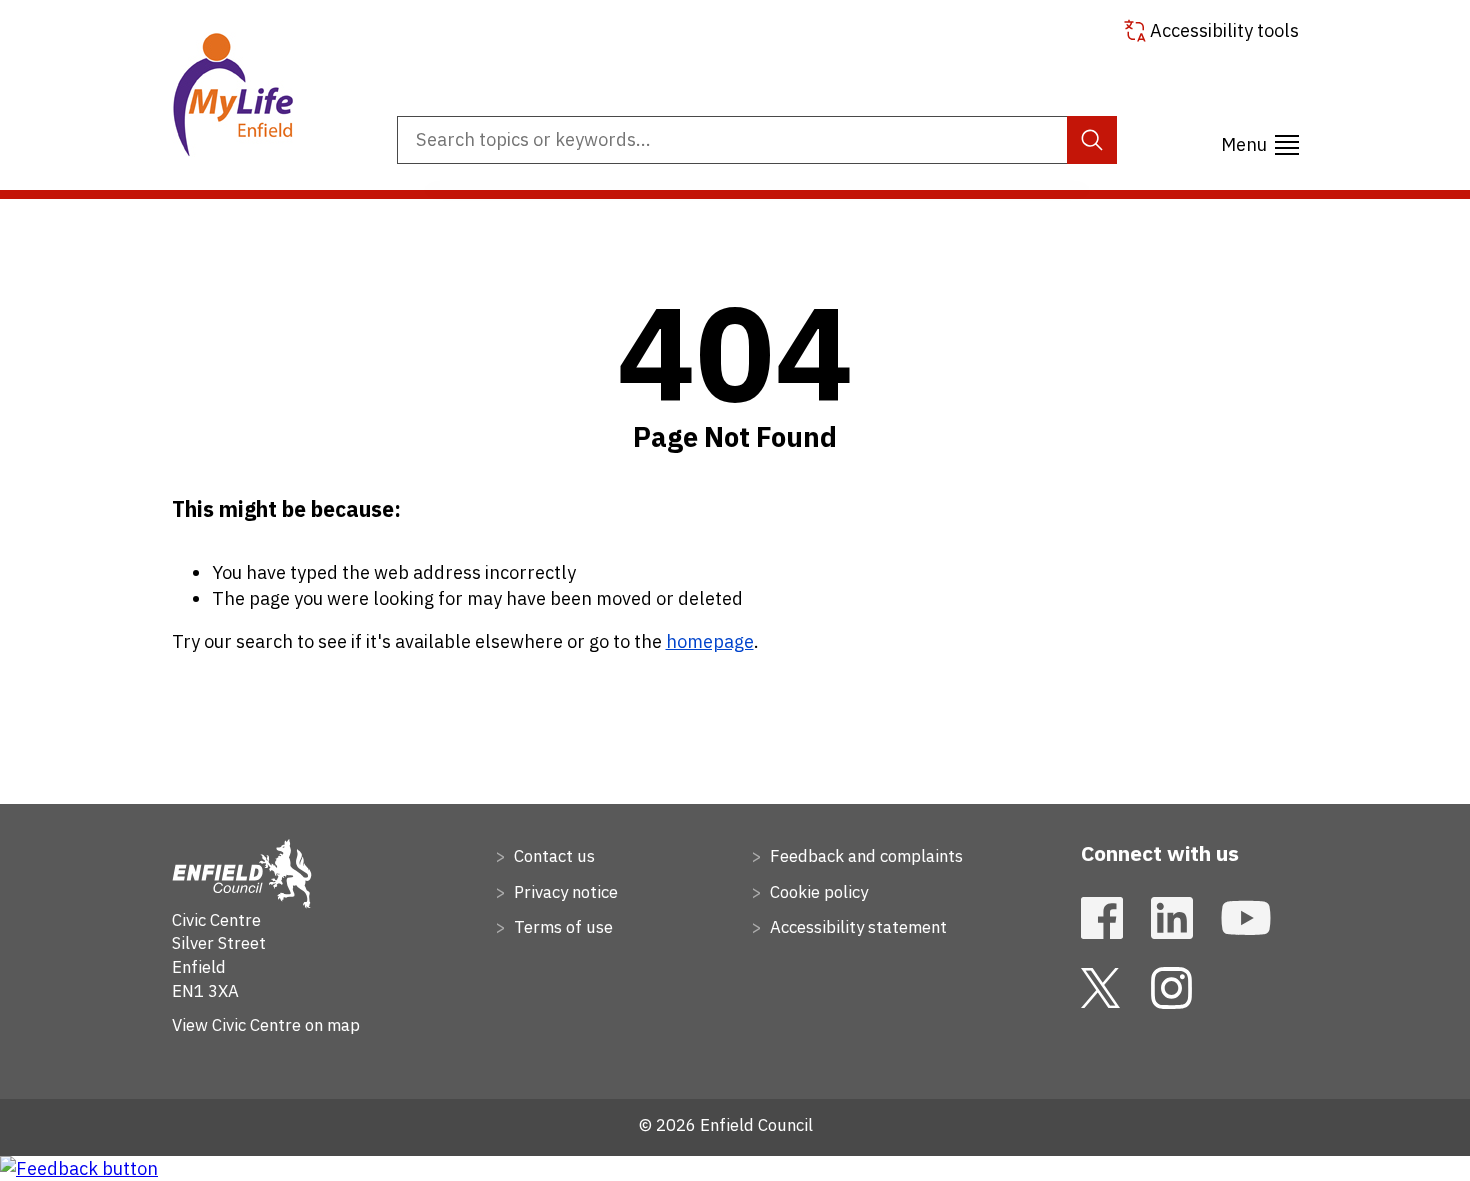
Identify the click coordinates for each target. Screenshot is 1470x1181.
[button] (1260, 141)
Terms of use (561, 927)
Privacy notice (564, 892)
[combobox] (757, 140)
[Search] (1092, 140)
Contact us (552, 856)
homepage (710, 641)
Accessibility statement (856, 927)
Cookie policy (817, 892)
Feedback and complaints (864, 856)
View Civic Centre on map (266, 1025)
